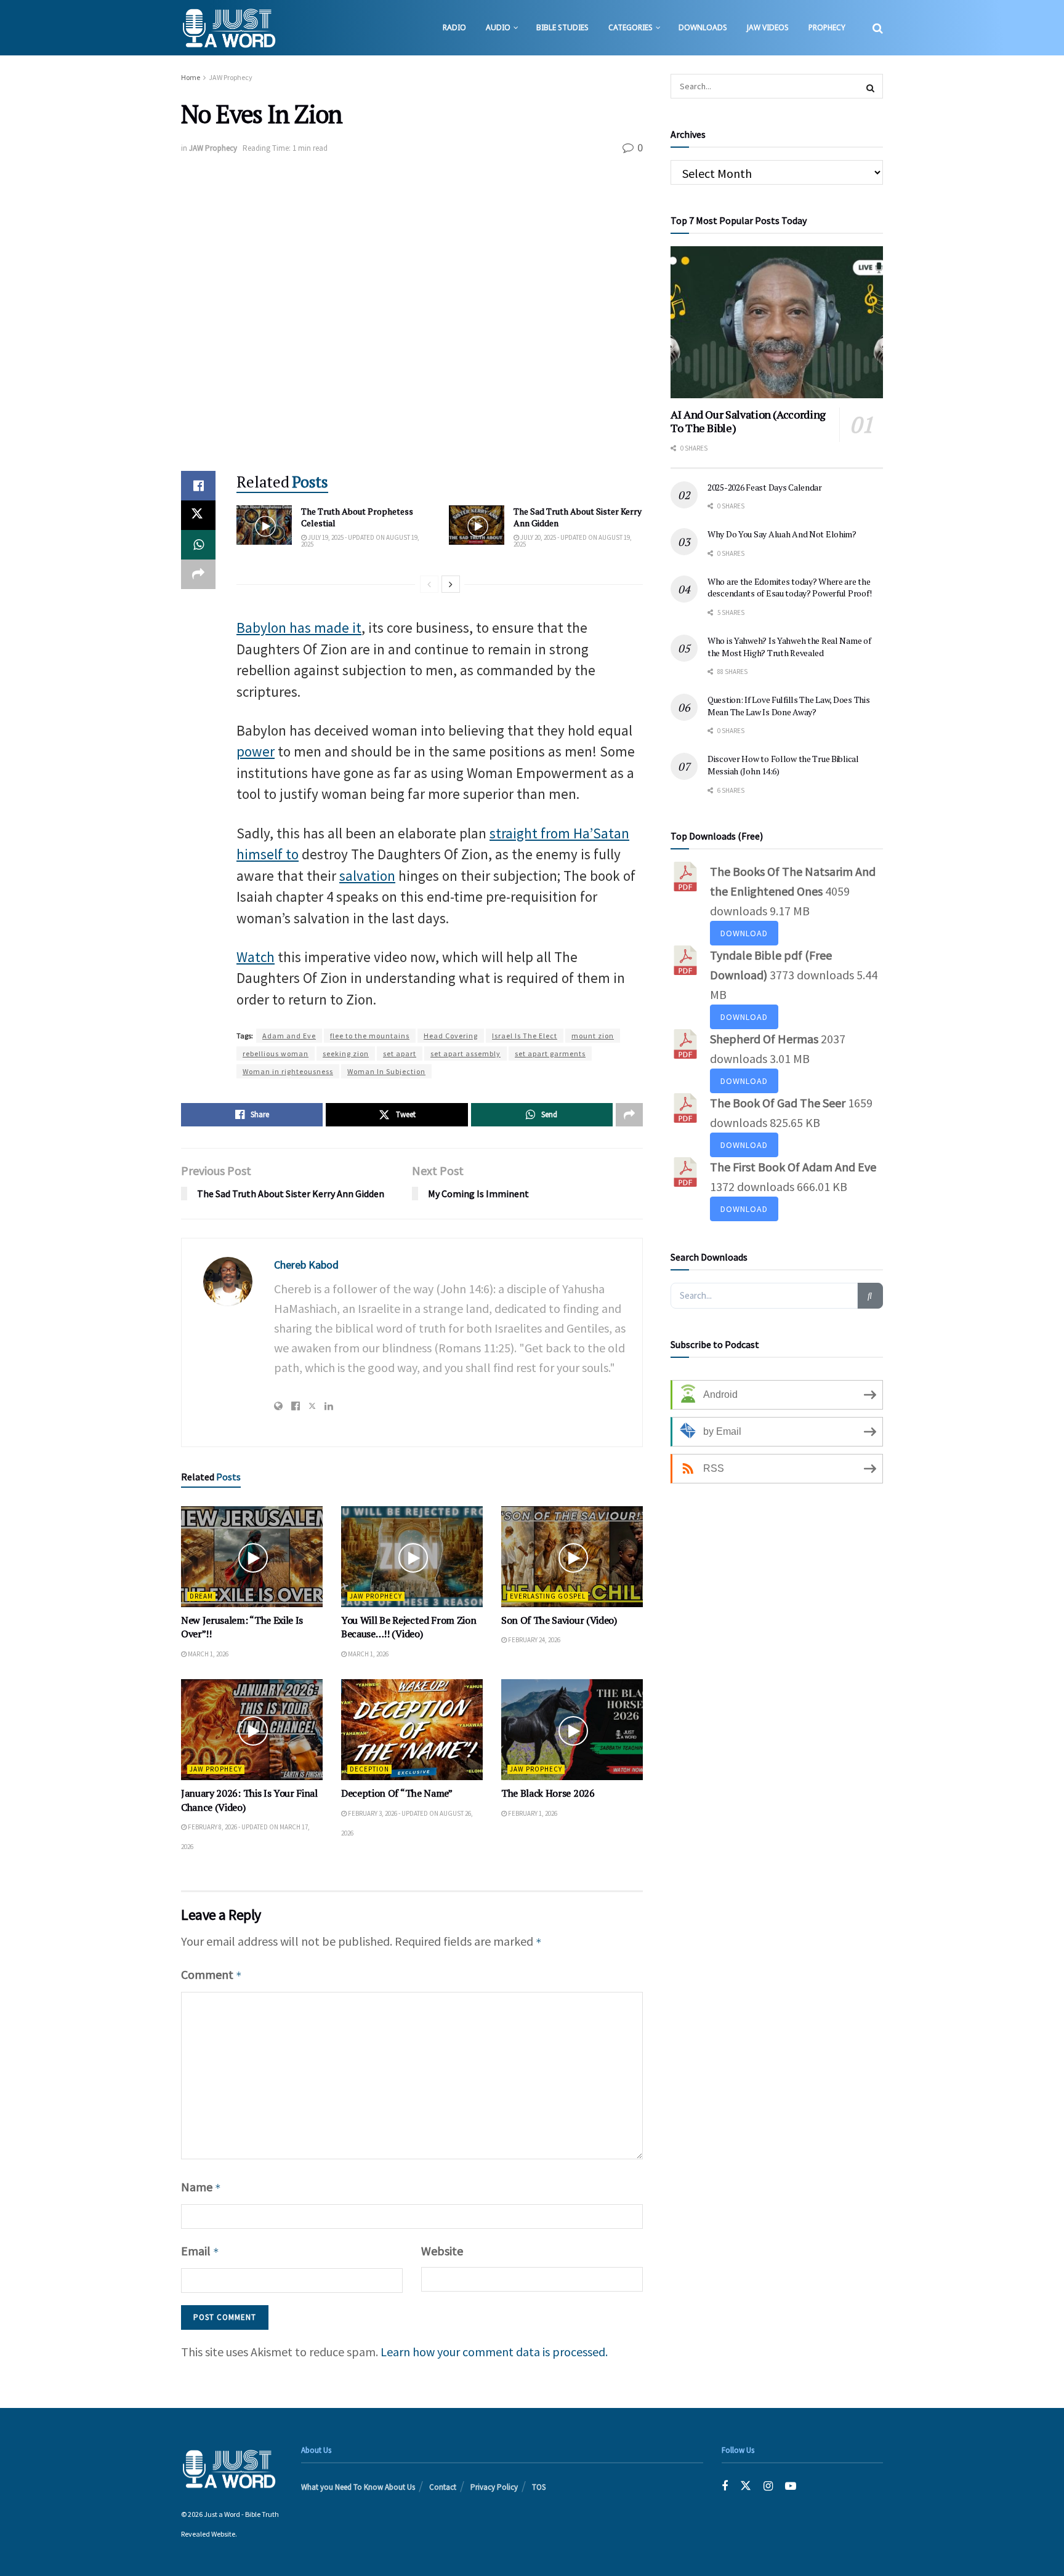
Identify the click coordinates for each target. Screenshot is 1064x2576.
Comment (212, 1974)
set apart (400, 1053)
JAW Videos (768, 27)
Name (201, 2187)
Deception (369, 1769)
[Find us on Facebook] (725, 2486)
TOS (539, 2487)
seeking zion (346, 1053)
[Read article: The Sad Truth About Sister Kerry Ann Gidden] (477, 525)
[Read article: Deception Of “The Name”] (412, 1730)
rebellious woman (276, 1053)
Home (191, 77)
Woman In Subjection (386, 1071)
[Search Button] (878, 28)
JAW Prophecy (231, 77)
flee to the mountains (370, 1036)
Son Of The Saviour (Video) (559, 1620)
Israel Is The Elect (525, 1036)
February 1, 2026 (532, 1813)
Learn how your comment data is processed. (494, 2352)
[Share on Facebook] (198, 486)
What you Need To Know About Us (358, 2487)
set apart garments (550, 1053)
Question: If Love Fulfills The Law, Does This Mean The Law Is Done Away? (788, 706)
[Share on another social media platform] (198, 574)
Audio (498, 27)
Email (200, 2251)
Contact (443, 2487)
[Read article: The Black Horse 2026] (572, 1730)
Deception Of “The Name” (397, 1793)
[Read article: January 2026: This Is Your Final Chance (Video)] (252, 1730)
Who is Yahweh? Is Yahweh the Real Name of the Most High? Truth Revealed (789, 647)
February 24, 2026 (534, 1640)
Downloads (703, 27)
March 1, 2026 (208, 1654)
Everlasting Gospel (548, 1596)
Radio (454, 27)
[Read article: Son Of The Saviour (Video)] (572, 1557)
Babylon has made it (299, 628)
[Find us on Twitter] (746, 2486)
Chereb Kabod (306, 1265)
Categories (631, 27)
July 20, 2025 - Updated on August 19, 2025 (573, 541)
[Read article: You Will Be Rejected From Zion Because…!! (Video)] (412, 1557)
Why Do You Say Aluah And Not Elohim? (782, 534)
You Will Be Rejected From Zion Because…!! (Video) (409, 1627)
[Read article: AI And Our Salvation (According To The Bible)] (777, 322)
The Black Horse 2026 (548, 1793)
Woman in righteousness (288, 1071)
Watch (256, 957)
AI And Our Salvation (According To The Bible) (748, 421)
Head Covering (451, 1036)
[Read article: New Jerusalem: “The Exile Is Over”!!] (252, 1557)
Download (744, 933)
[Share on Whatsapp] (198, 545)
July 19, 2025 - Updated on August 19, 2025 (360, 541)
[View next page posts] (451, 584)
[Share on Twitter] (198, 515)
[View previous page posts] (429, 584)
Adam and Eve (289, 1036)
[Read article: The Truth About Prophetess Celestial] (264, 525)
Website (442, 2251)
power (256, 751)
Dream (201, 1596)
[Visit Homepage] (229, 28)
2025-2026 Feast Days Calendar (765, 487)
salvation (367, 876)
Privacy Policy (494, 2487)
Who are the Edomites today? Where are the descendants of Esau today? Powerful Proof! (789, 588)
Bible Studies (562, 27)
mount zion (593, 1036)
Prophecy (827, 27)
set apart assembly (465, 1053)
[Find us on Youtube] (791, 2486)
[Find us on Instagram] (768, 2486)
